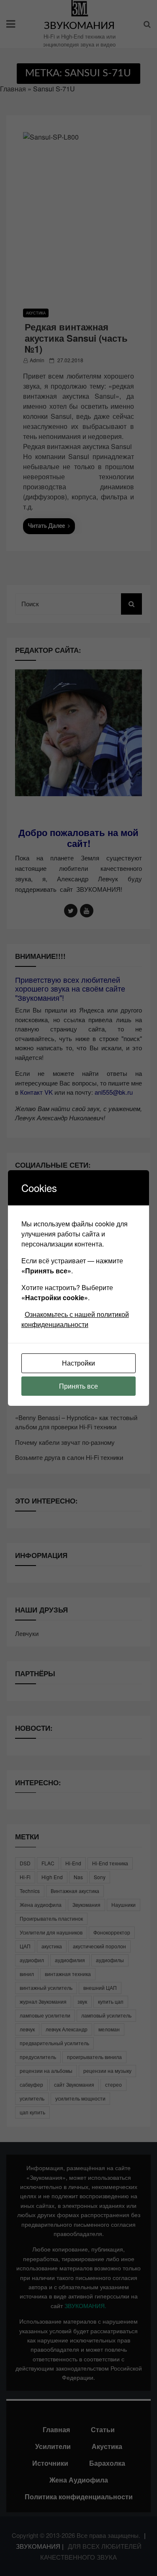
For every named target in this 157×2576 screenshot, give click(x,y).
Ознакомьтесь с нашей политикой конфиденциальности (75, 1319)
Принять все (78, 1386)
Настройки (78, 1363)
